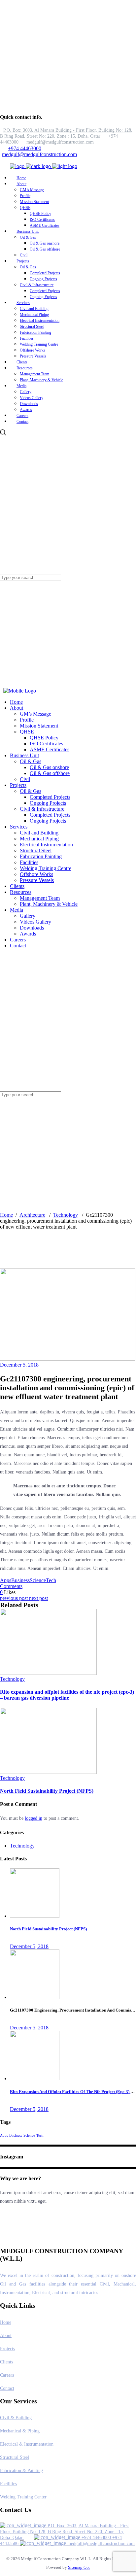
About (6, 2336)
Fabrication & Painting (21, 2471)
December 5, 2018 (19, 1365)
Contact (7, 2388)
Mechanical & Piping (20, 2431)
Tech (51, 1580)
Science (38, 1580)
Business (20, 1580)
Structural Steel (15, 2457)
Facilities (8, 2484)
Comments (11, 1586)
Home (6, 1215)
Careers (7, 2375)
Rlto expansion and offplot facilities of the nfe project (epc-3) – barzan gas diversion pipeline (67, 1695)
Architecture (32, 1215)
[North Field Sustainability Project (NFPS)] (48, 1772)
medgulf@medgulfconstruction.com (39, 154)
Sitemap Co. (79, 2567)
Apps (6, 1580)
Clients (6, 2362)
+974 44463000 (25, 148)
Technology (66, 1215)
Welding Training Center (23, 2497)
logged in (34, 1818)
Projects (7, 2349)
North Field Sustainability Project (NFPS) (47, 1791)
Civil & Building (16, 2418)
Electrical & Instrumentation (27, 2444)
